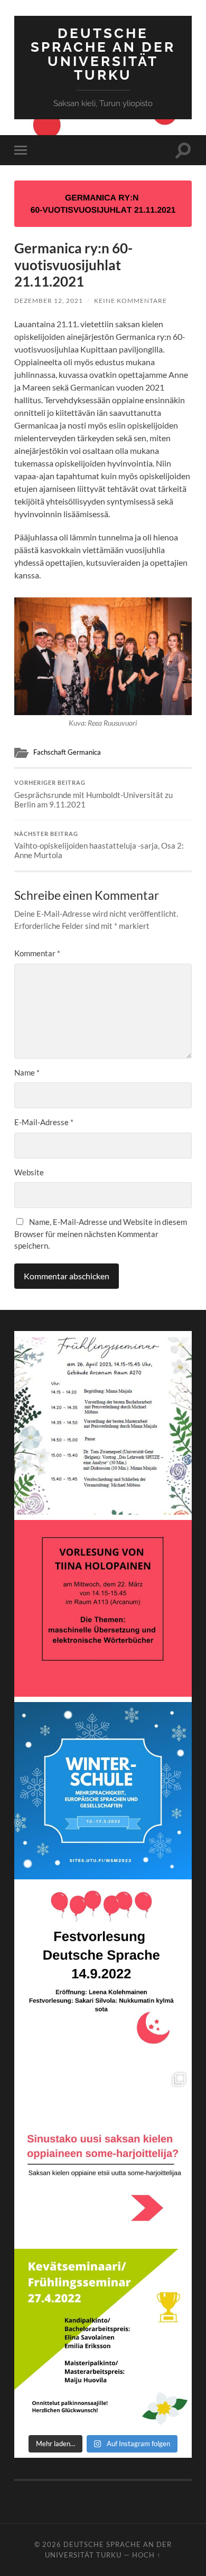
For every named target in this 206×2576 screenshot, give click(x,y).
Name (27, 1072)
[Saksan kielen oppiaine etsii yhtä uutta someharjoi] (103, 2155)
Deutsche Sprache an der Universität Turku (103, 54)
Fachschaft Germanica (67, 752)
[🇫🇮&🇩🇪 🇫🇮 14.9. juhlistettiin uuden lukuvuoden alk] (103, 1973)
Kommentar (37, 953)
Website (29, 1172)
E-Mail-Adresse (44, 1122)
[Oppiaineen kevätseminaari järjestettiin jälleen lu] (103, 2337)
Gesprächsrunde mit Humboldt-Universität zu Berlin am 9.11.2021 (93, 794)
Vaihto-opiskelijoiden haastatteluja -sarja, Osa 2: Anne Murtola (99, 845)
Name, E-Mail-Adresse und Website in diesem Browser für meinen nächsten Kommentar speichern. (101, 1234)
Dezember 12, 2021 (49, 301)
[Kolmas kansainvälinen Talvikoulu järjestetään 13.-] (103, 1790)
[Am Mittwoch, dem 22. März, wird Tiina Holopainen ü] (103, 1608)
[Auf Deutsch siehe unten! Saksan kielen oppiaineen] (103, 1426)
